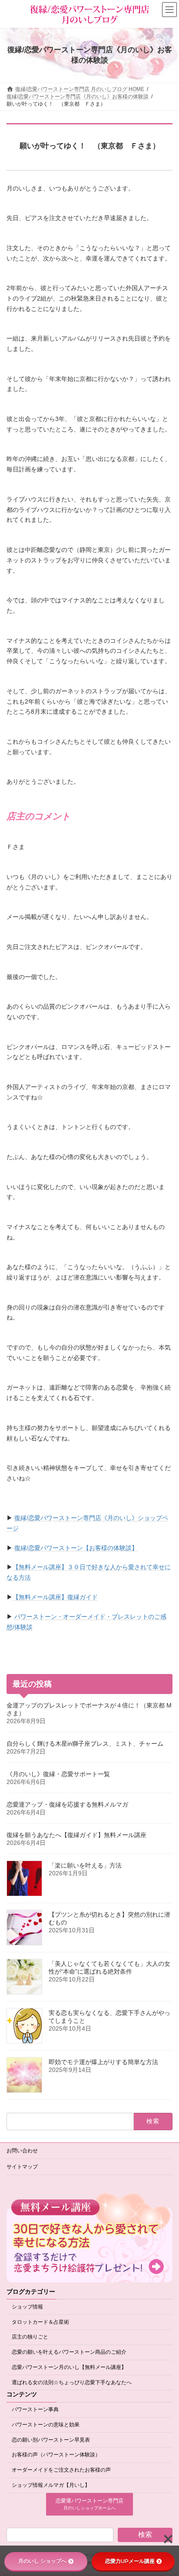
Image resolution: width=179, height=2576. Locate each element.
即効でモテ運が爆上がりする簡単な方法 (103, 2061)
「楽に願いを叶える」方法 (85, 1865)
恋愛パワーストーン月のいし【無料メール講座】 (69, 2367)
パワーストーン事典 (35, 2409)
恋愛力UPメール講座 (130, 2561)
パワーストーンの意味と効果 (46, 2425)
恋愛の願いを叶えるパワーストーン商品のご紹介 (69, 2352)
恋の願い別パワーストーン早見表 (51, 2440)
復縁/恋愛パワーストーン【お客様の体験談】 (76, 1548)
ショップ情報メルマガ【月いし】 (51, 2485)
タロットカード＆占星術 (40, 2322)
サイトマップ (22, 2167)
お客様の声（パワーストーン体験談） (56, 2455)
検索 (145, 2534)
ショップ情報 (27, 2307)
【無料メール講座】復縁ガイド (55, 1597)
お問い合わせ (22, 2151)
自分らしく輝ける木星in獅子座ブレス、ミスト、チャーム (85, 1743)
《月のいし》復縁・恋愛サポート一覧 (58, 1774)
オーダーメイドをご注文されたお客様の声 (61, 2470)
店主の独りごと (30, 2337)
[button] (89, 2504)
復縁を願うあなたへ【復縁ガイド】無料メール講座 (76, 1834)
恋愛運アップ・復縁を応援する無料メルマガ (67, 1804)
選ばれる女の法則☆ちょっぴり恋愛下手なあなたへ (72, 2382)
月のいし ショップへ (42, 2561)
